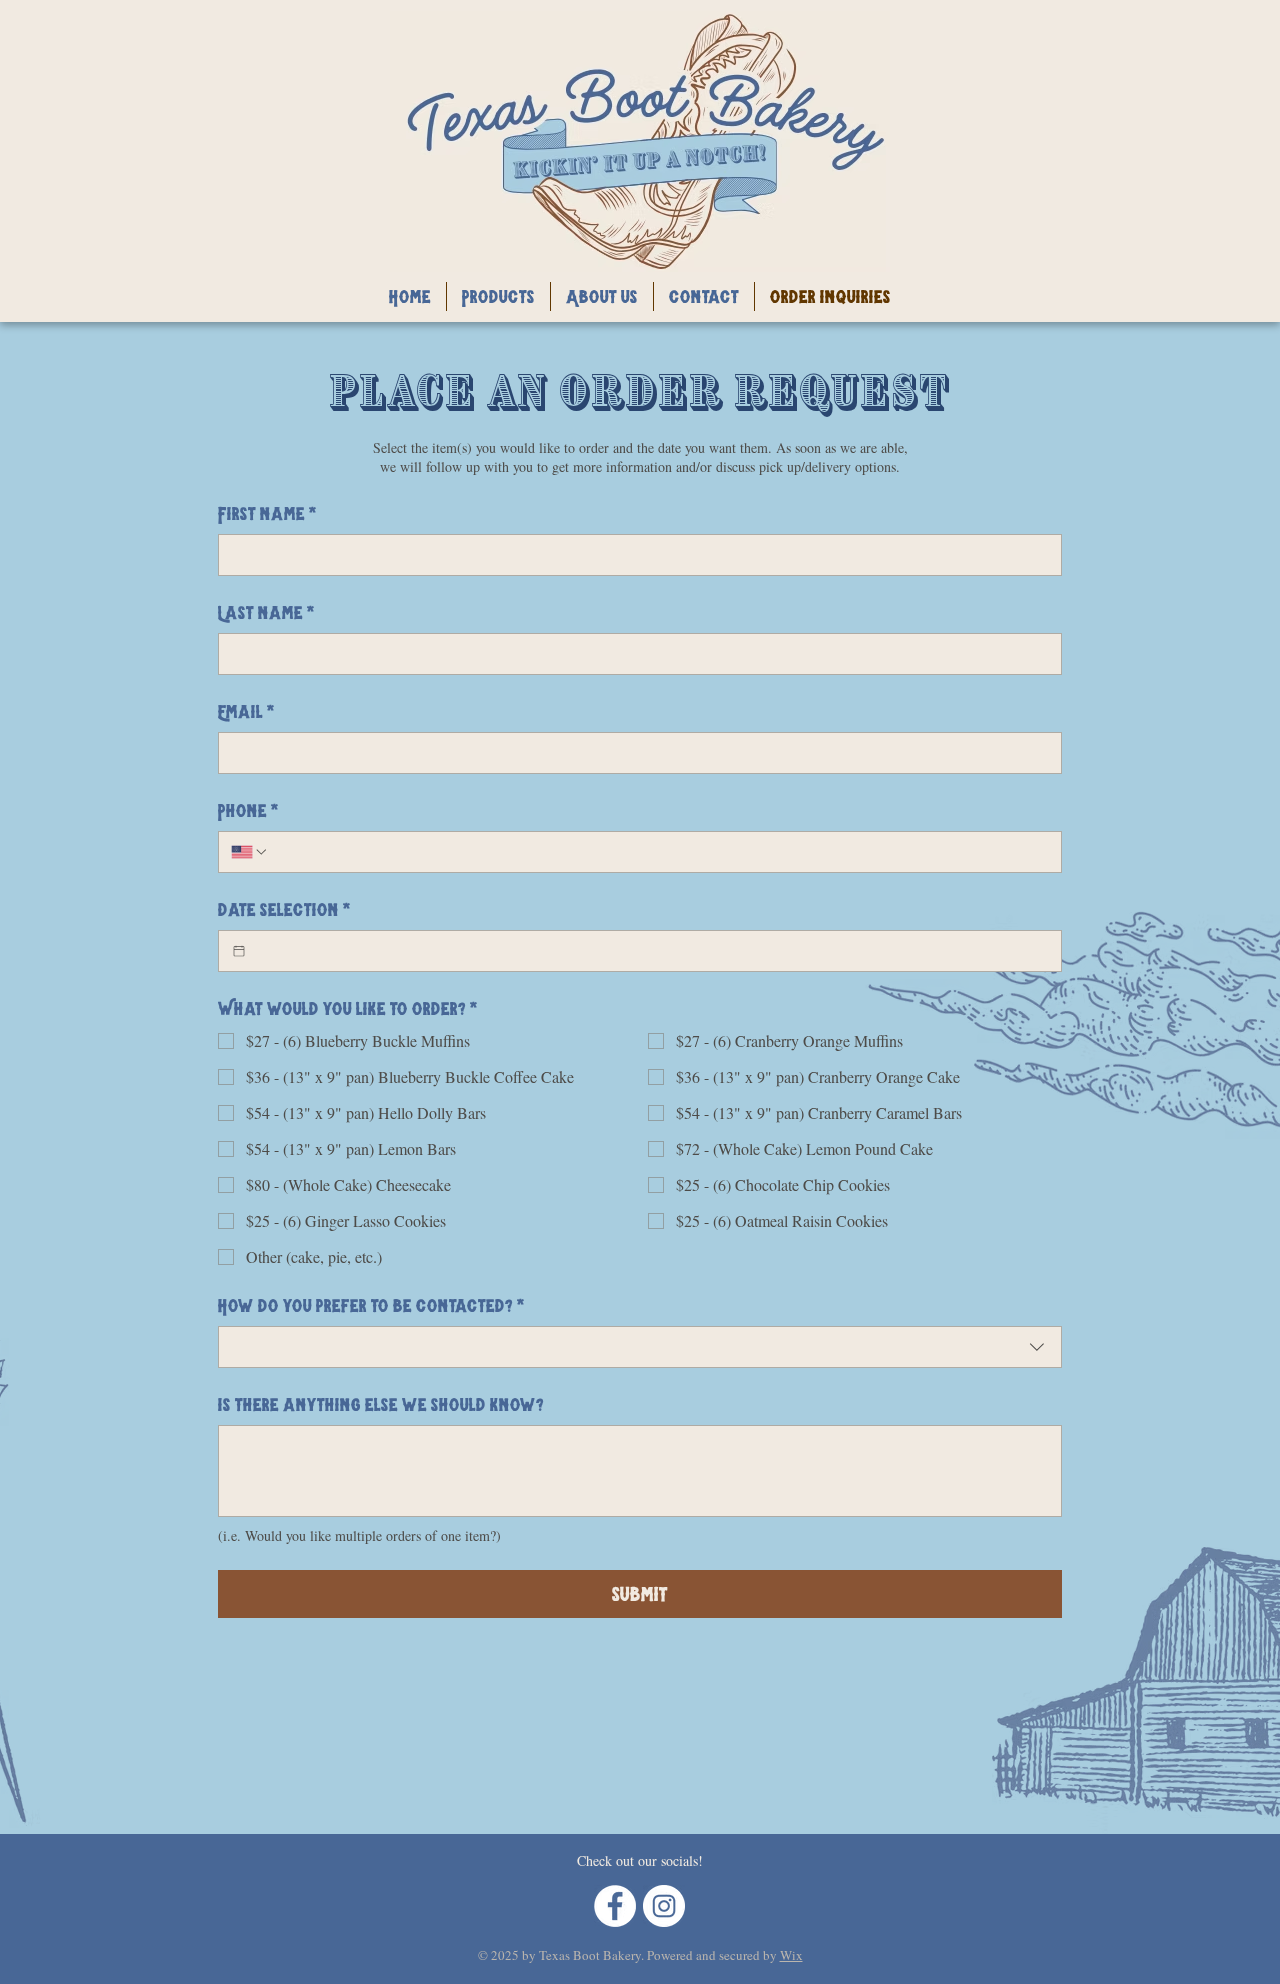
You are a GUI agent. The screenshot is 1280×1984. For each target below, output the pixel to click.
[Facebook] (615, 1906)
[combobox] (640, 1347)
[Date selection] (239, 951)
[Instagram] (664, 1906)
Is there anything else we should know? (381, 1404)
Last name (266, 612)
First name (267, 513)
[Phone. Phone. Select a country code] (250, 852)
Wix (791, 1955)
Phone (248, 810)
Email (246, 711)
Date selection (284, 909)
